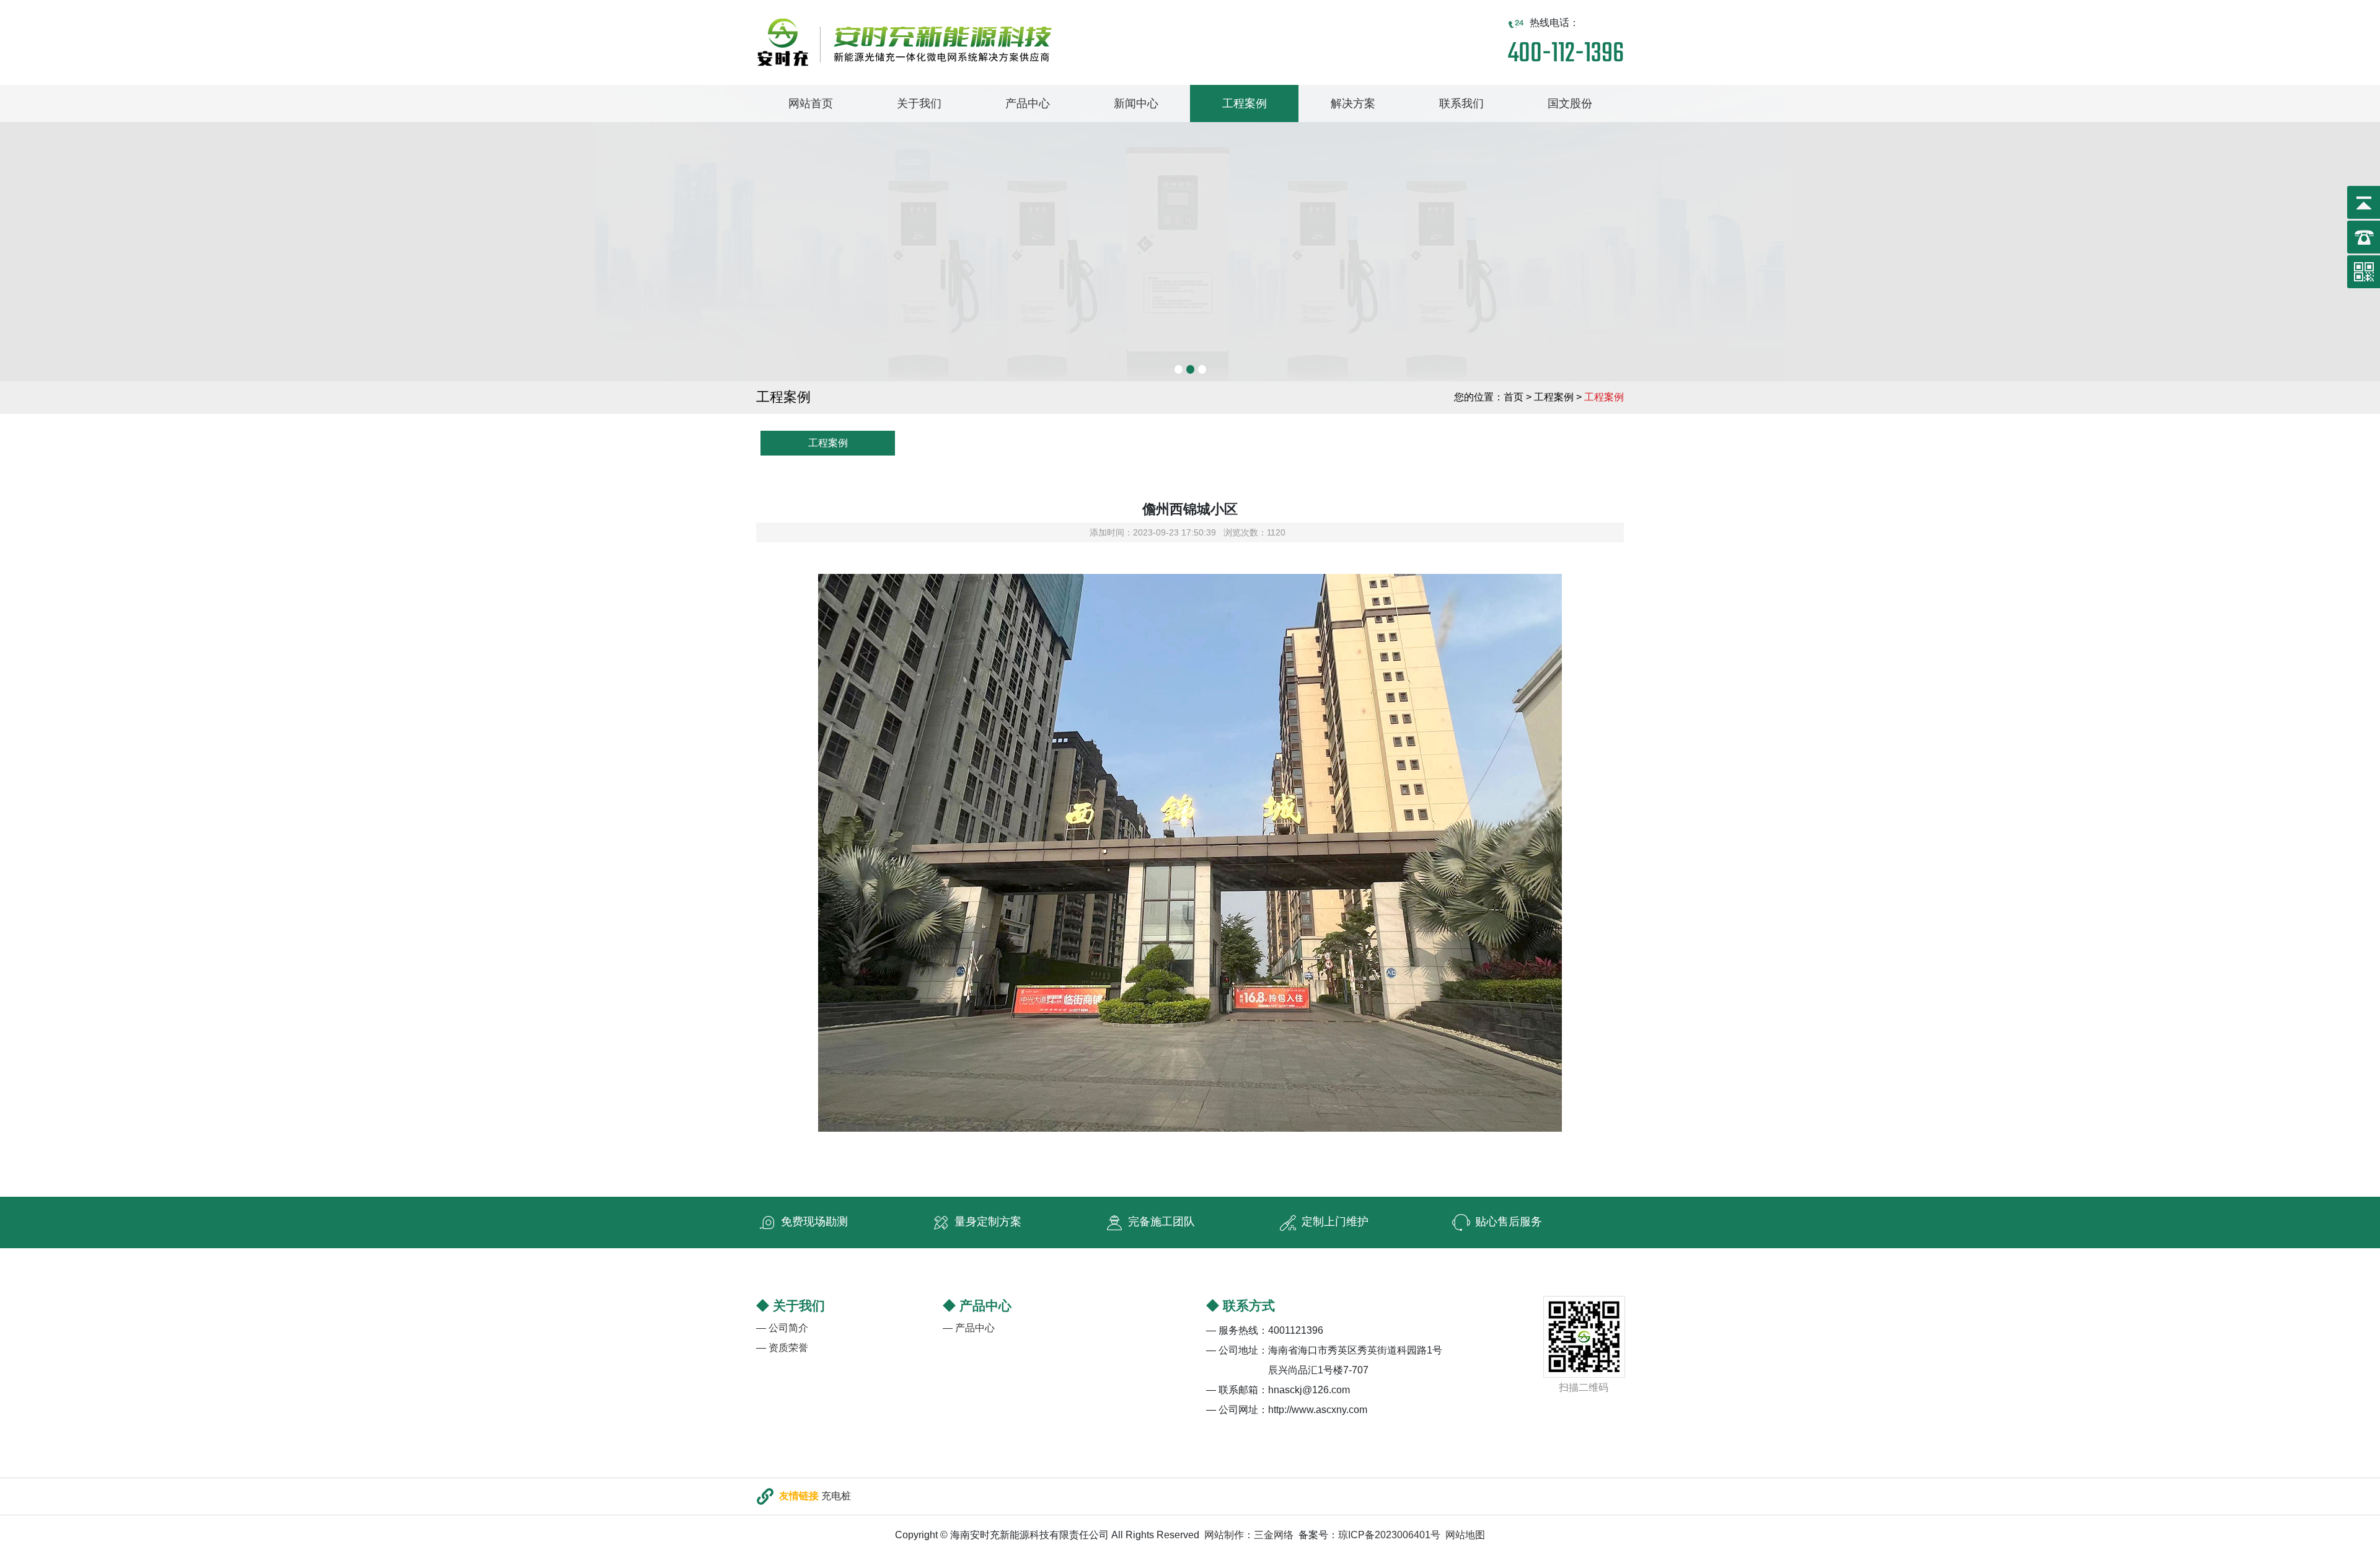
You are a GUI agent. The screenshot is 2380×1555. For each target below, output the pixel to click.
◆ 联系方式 (1241, 1306)
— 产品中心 (969, 1328)
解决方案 (1353, 104)
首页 (1514, 397)
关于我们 (919, 104)
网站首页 (811, 104)
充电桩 (836, 1495)
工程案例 (1245, 104)
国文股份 (1570, 104)
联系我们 (1461, 104)
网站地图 (1465, 1535)
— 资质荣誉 (782, 1348)
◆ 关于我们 (791, 1306)
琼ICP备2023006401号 (1389, 1535)
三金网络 (1274, 1535)
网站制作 (1224, 1535)
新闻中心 (1136, 104)
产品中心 (1028, 104)
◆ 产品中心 (977, 1306)
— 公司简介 (782, 1328)
